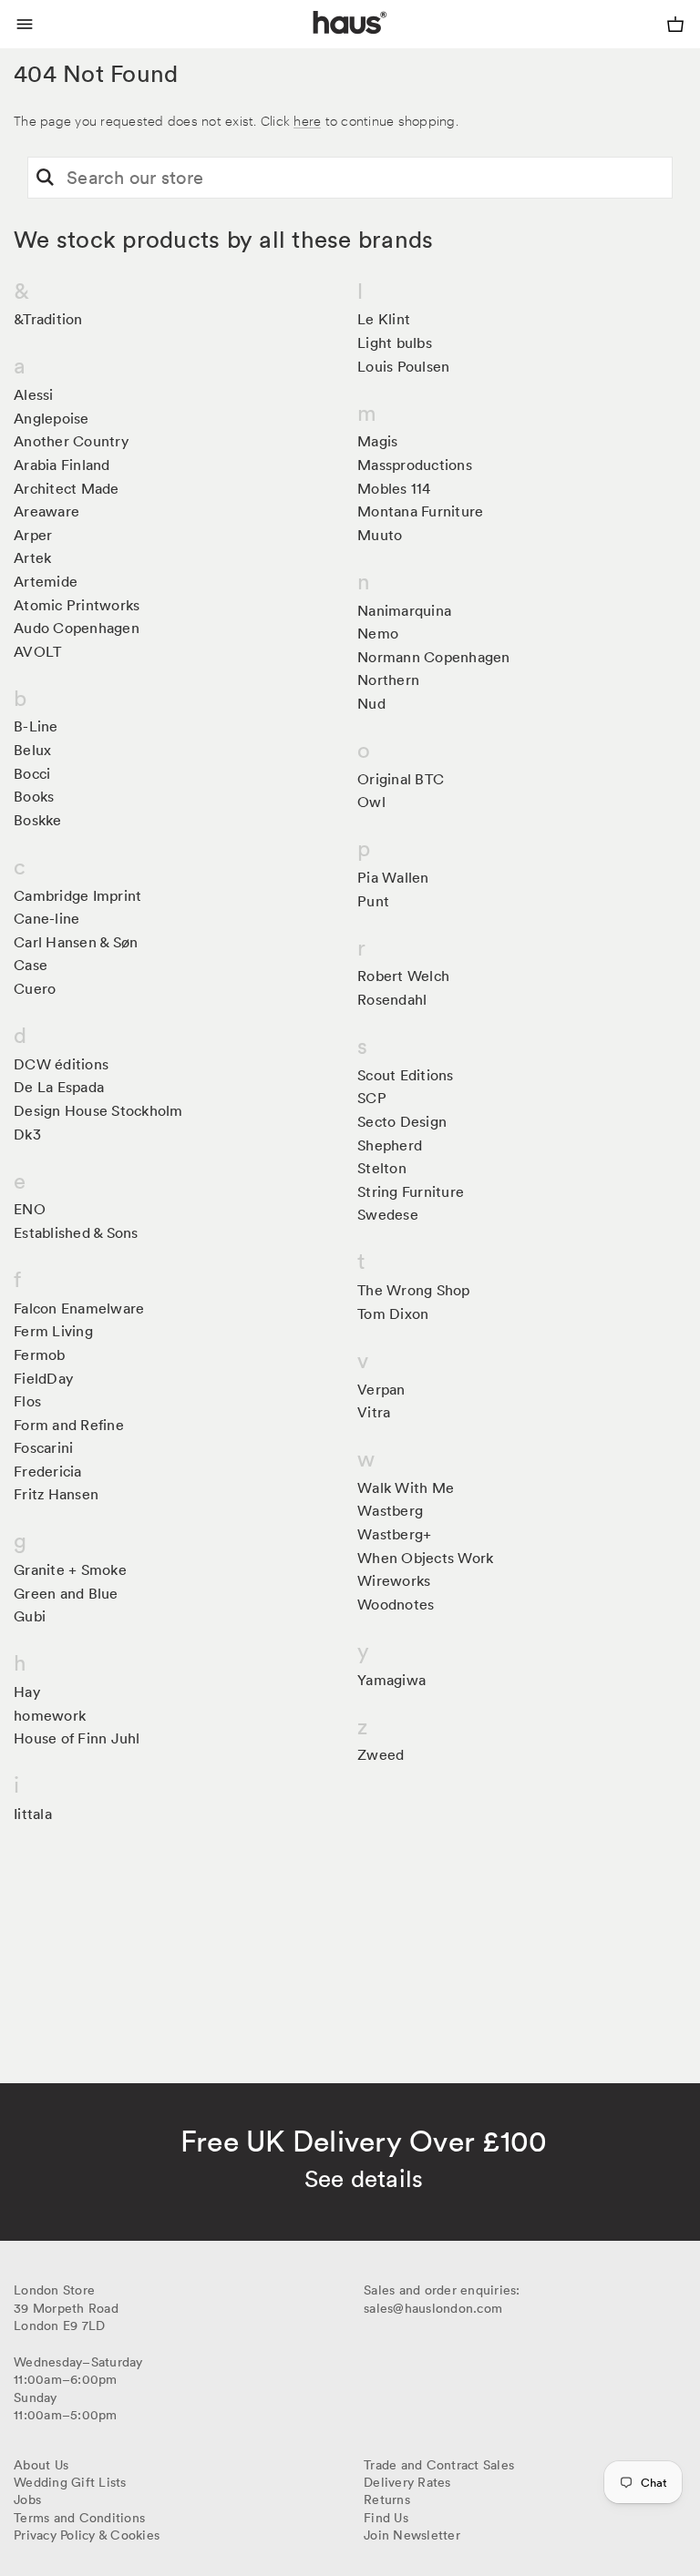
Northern (388, 680)
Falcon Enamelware (79, 1308)
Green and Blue (66, 1593)
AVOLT (37, 651)
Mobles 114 (394, 488)
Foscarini (43, 1447)
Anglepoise (51, 418)
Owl (371, 802)
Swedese (388, 1214)
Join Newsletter (412, 2535)
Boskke (38, 820)
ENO (30, 1209)
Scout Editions (406, 1075)
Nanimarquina (404, 610)
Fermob (40, 1354)
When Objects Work (425, 1558)
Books (34, 796)
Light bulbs (395, 342)
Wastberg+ (394, 1534)
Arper (33, 535)
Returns (387, 2499)
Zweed (381, 1754)
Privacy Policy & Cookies (87, 2535)
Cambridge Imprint (77, 895)
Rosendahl (392, 999)
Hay (27, 1692)
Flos (27, 1401)
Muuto (380, 535)
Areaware (46, 511)
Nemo (378, 633)
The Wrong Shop (414, 1290)
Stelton (382, 1168)
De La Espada (59, 1087)
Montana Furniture (420, 511)
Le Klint (384, 319)
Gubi (30, 1616)
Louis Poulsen (403, 366)
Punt (373, 901)
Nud (371, 703)
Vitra (374, 1412)
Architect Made (67, 488)
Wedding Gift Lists (70, 2482)
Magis (377, 441)
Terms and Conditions (79, 2518)
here (307, 120)
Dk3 (27, 1134)
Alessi (34, 394)
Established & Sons (76, 1232)
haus (317, 44)
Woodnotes (396, 1604)
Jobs (27, 2499)
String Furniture (411, 1191)
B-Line (36, 726)
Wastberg (390, 1510)
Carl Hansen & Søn (76, 942)
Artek (32, 557)
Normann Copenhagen (434, 657)
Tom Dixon (393, 1314)
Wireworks (394, 1580)
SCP (372, 1098)
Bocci (32, 773)
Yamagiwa (391, 1680)
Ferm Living (53, 1331)
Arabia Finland (62, 465)
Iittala (33, 1814)
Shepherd (390, 1145)
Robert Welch (403, 976)
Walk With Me (406, 1487)
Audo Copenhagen (77, 628)
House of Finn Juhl (77, 1738)
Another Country (71, 441)
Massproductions (415, 465)
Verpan (381, 1389)
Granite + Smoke (70, 1569)
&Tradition (48, 319)
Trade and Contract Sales (439, 2465)
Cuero (35, 988)
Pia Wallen (393, 877)
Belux (32, 750)
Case (31, 965)
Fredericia (48, 1471)
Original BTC (401, 779)
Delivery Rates (407, 2482)
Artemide (46, 581)
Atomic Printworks (77, 605)
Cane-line (46, 918)
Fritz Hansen (56, 1494)
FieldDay (43, 1378)
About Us (41, 2465)
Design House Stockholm (98, 1110)
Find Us (386, 2518)
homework (50, 1715)
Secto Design (402, 1121)
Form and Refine (69, 1425)
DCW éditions (61, 1064)
